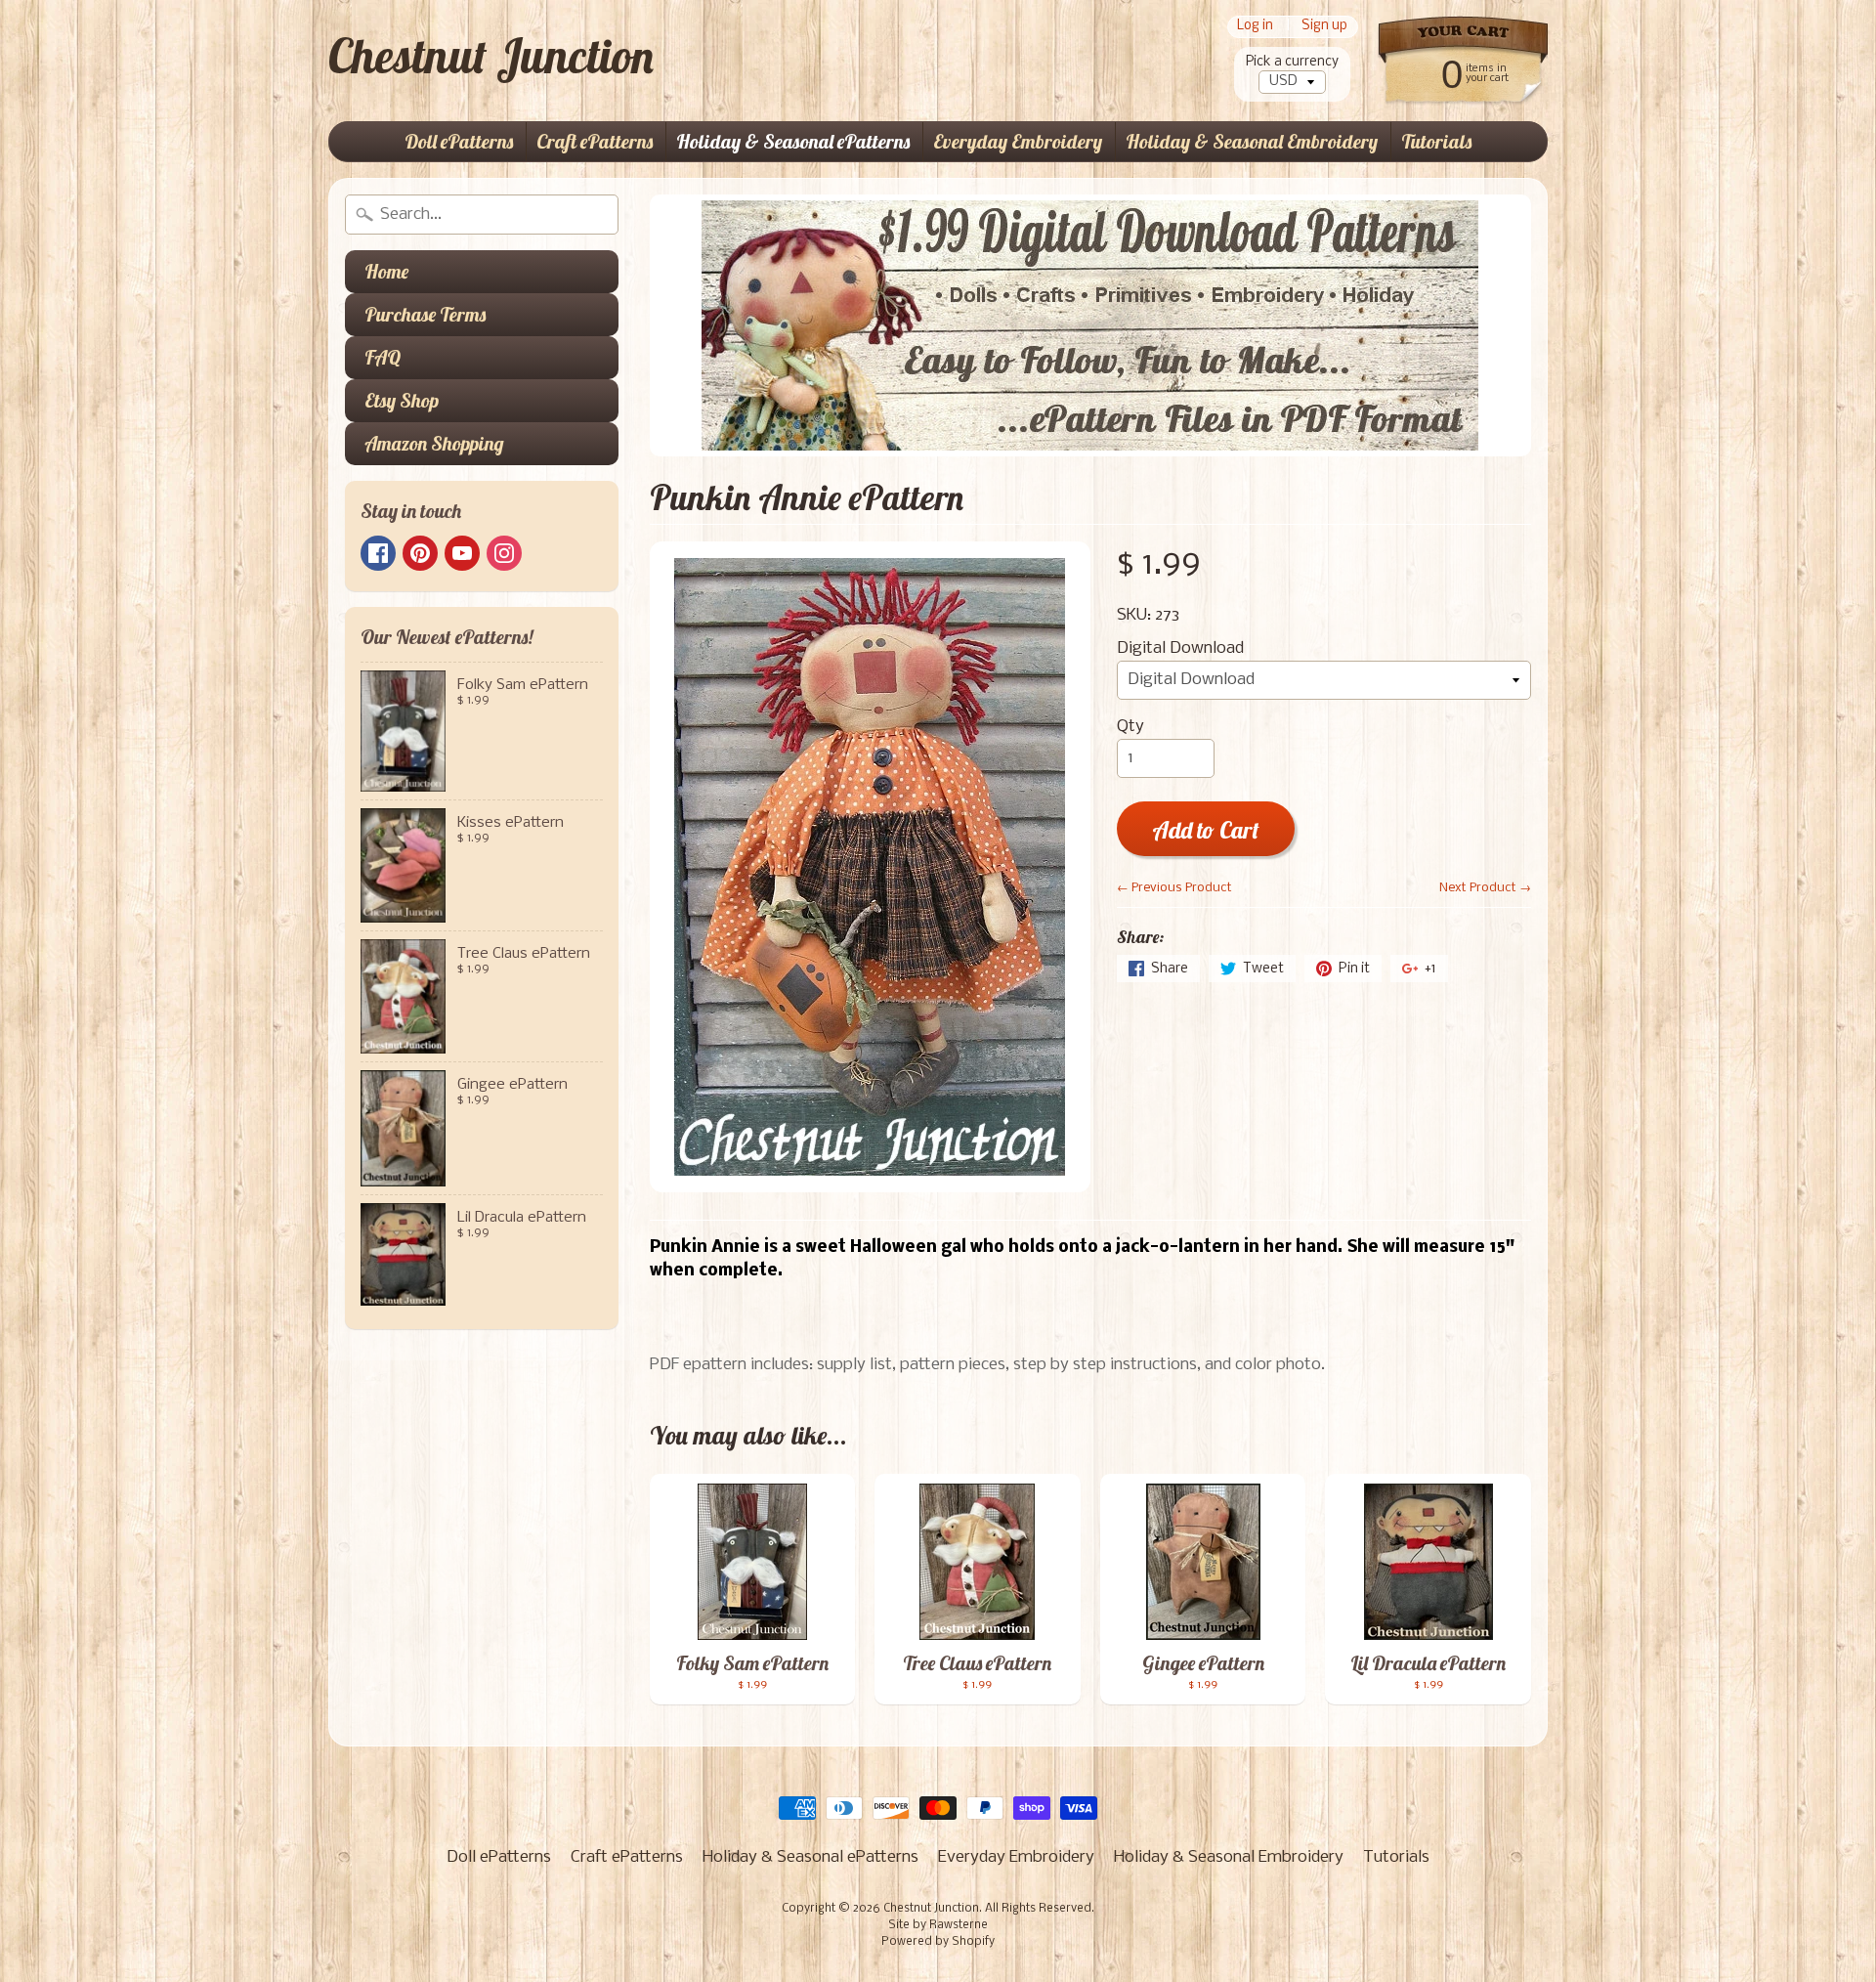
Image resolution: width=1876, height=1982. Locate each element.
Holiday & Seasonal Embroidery (1252, 141)
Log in (1255, 27)
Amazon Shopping (434, 443)
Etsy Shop (402, 400)
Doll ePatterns (459, 141)
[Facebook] (378, 553)
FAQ (383, 357)
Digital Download (1180, 648)
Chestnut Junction (491, 56)
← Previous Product (1174, 888)
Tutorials (1436, 141)
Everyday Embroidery (1018, 141)
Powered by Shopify (938, 1942)
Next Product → (1485, 888)
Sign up (1324, 27)
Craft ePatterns (595, 141)
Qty (1130, 727)
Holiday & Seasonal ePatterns (793, 141)
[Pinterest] (420, 553)
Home (386, 271)
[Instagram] (504, 553)
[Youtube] (462, 553)
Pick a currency (1292, 62)
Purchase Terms (425, 314)
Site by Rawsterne (938, 1925)
